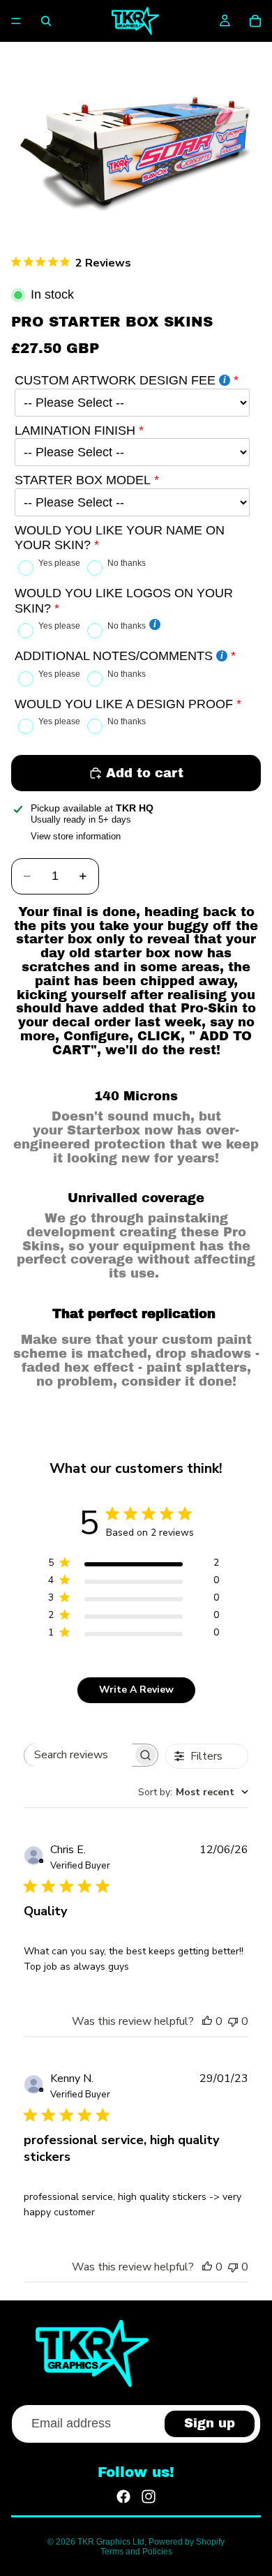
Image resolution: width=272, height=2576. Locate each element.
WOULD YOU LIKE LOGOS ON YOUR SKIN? (124, 601)
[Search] (46, 21)
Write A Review (136, 1690)
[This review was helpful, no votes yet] (207, 2021)
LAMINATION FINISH (75, 430)
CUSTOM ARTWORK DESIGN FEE (115, 380)
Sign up (210, 2423)
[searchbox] (78, 1755)
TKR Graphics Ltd (111, 2542)
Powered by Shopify (187, 2542)
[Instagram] (149, 2496)
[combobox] (193, 1792)
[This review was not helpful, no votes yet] (233, 2021)
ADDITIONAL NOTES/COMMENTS (114, 656)
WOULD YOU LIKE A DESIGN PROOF (124, 704)
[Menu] (16, 21)
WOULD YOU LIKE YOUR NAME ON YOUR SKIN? (120, 538)
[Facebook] (123, 2496)
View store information (76, 836)
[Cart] (255, 21)
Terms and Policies (136, 2552)
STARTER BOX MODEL (83, 480)
